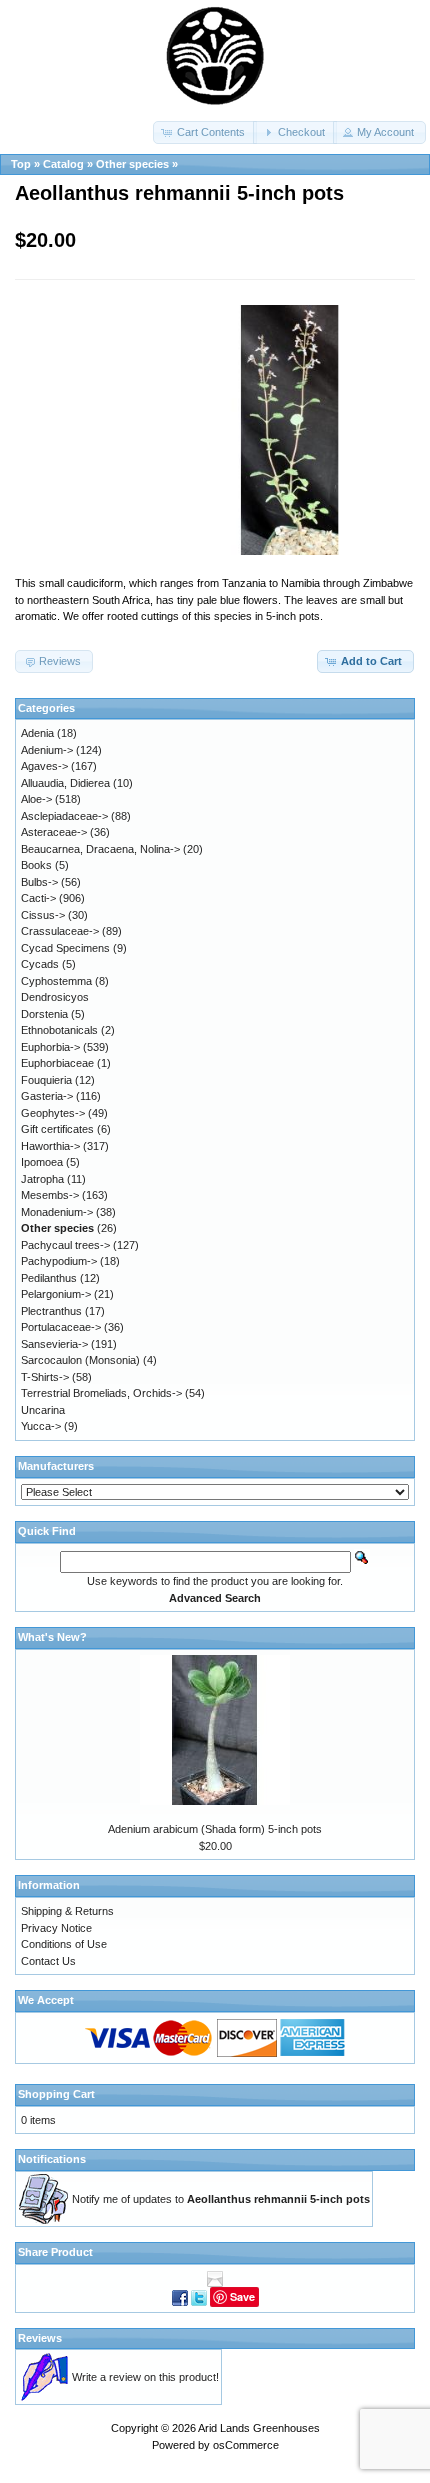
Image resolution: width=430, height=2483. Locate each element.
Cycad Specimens (65, 948)
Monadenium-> (57, 1212)
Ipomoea (42, 1162)
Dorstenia (44, 1014)
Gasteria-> (47, 1096)
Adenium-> (47, 750)
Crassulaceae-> (60, 931)
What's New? (52, 1637)
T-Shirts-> (45, 1377)
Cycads (40, 964)
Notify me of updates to (221, 2199)
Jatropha (42, 1179)
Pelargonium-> (56, 1294)
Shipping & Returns (67, 1911)
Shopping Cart (56, 2094)
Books (36, 865)
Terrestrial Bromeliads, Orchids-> (101, 1393)
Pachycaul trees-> (65, 1245)
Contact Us (48, 1961)
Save (242, 2296)
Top (21, 164)
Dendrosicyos (55, 997)
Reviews (40, 2338)
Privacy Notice (56, 1928)
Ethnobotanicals (59, 1030)
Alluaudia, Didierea (65, 783)
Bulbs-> (39, 882)
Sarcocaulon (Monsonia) (80, 1360)
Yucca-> (41, 1426)
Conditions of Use (64, 1944)
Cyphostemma (56, 981)
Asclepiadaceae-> (64, 816)
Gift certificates (57, 1129)
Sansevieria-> (54, 1344)
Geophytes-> (53, 1113)
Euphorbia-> (50, 1047)
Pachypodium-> (59, 1261)
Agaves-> (44, 766)
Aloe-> (36, 799)
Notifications (52, 2159)
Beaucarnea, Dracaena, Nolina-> (100, 849)
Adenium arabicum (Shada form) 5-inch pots (215, 1829)
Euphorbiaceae (57, 1063)
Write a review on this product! (145, 2377)
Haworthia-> (50, 1146)
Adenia (37, 733)
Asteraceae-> (54, 832)
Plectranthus (51, 1311)
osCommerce (246, 2445)
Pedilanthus (49, 1278)
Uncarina (43, 1410)
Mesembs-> (50, 1195)
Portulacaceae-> (61, 1327)
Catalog (63, 164)
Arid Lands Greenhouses (259, 2428)
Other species (132, 164)
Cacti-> (38, 898)
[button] (205, 132)
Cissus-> (43, 915)
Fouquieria (46, 1080)
